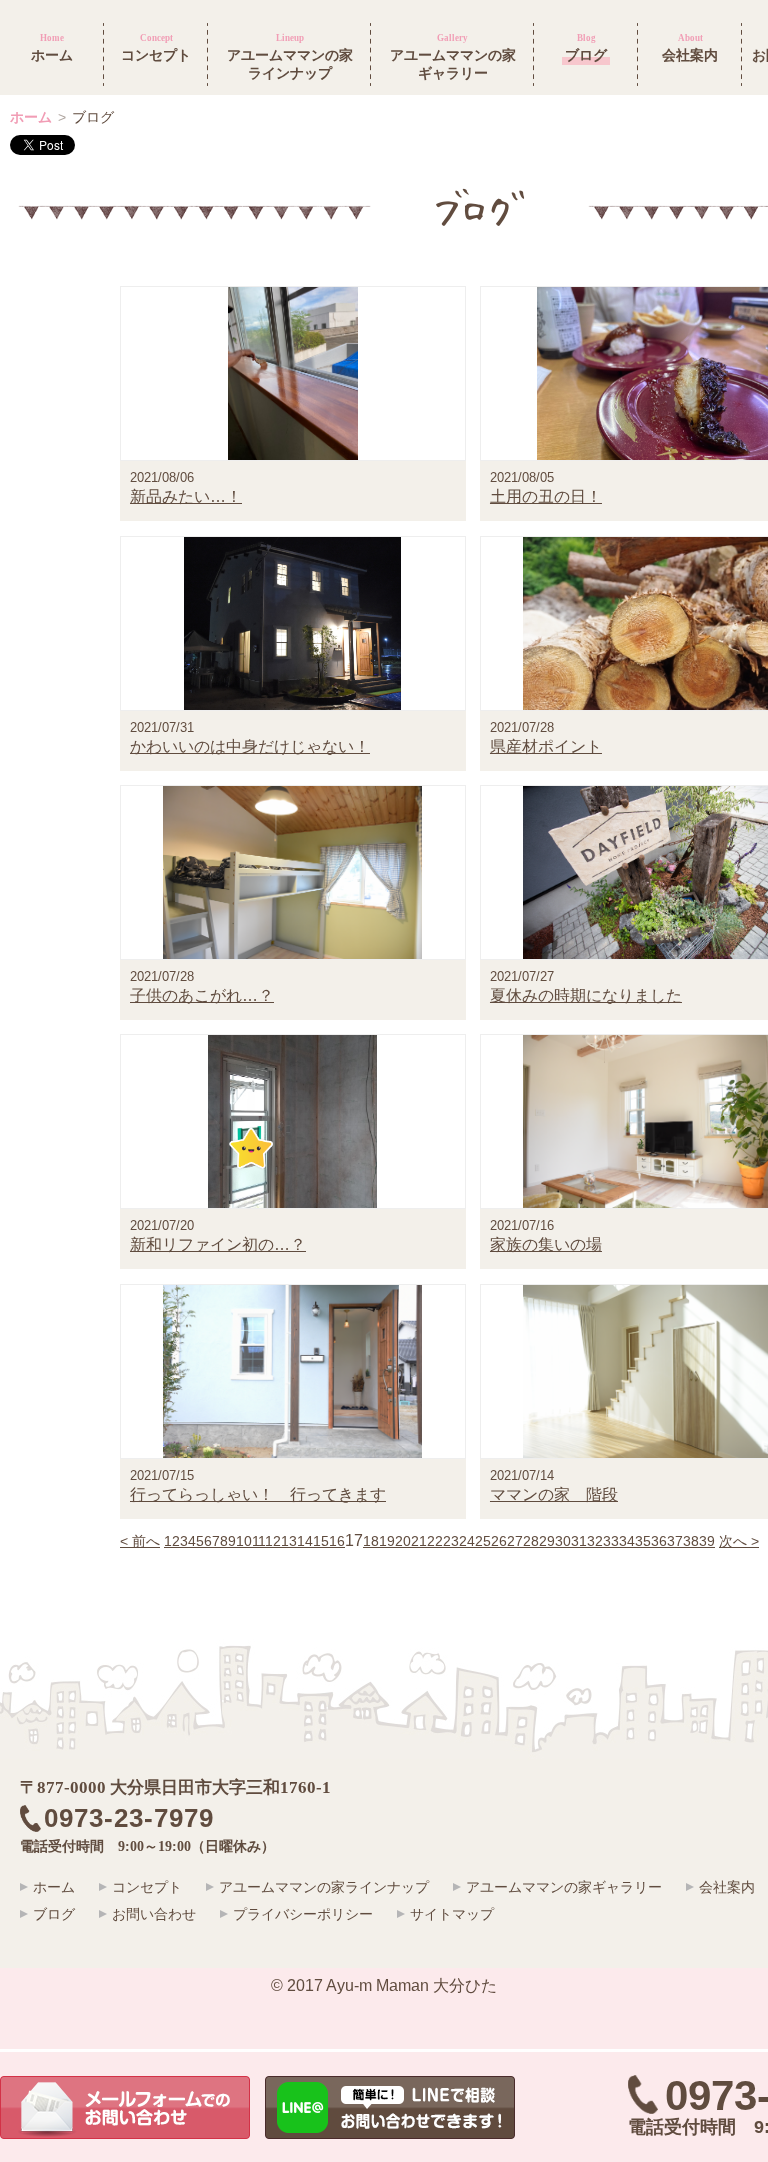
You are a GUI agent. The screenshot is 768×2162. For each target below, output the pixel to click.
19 (387, 1541)
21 (419, 1541)
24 (467, 1541)
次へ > (739, 1541)
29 (547, 1541)
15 (321, 1541)
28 (531, 1541)
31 (579, 1541)
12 (273, 1541)
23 (451, 1541)
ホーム (31, 117)
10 (244, 1541)
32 (595, 1541)
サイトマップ (452, 1914)
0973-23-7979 (143, 1819)
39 (707, 1541)
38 (691, 1541)
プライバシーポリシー (303, 1914)
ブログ (54, 1914)
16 (337, 1541)
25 (483, 1541)
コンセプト (147, 1887)
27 (515, 1541)
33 (611, 1541)
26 (499, 1541)
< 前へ (140, 1541)
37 (675, 1541)
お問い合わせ (154, 1914)
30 (563, 1541)
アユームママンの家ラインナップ (324, 1887)
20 (403, 1541)
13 (289, 1541)
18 (371, 1541)
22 (435, 1541)
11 (259, 1541)
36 (659, 1541)
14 (305, 1541)
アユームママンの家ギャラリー (564, 1887)
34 (627, 1541)
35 (643, 1541)
